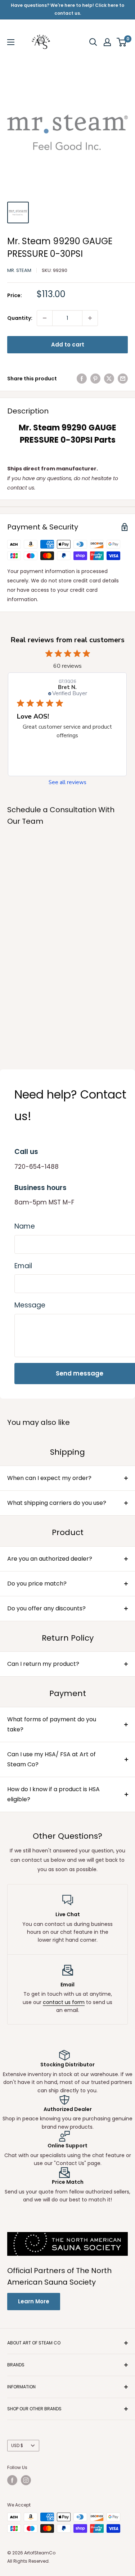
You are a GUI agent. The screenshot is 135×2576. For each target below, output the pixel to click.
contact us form (64, 2002)
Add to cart (68, 345)
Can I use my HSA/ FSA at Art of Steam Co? (51, 1759)
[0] (122, 42)
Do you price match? (37, 1584)
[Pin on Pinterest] (95, 379)
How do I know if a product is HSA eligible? (53, 1794)
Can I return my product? (43, 1664)
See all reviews (67, 782)
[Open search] (93, 42)
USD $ (17, 2446)
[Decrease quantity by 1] (45, 318)
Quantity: (20, 318)
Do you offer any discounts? (46, 1608)
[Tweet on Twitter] (109, 379)
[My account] (107, 42)
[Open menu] (11, 42)
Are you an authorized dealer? (50, 1559)
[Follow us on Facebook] (12, 2480)
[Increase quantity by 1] (90, 318)
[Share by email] (123, 379)
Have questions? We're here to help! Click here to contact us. (67, 9)
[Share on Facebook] (82, 379)
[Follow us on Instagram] (26, 2480)
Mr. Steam (19, 270)
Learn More (34, 2301)
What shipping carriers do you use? (57, 1503)
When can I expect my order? (49, 1478)
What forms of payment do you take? (52, 1724)
